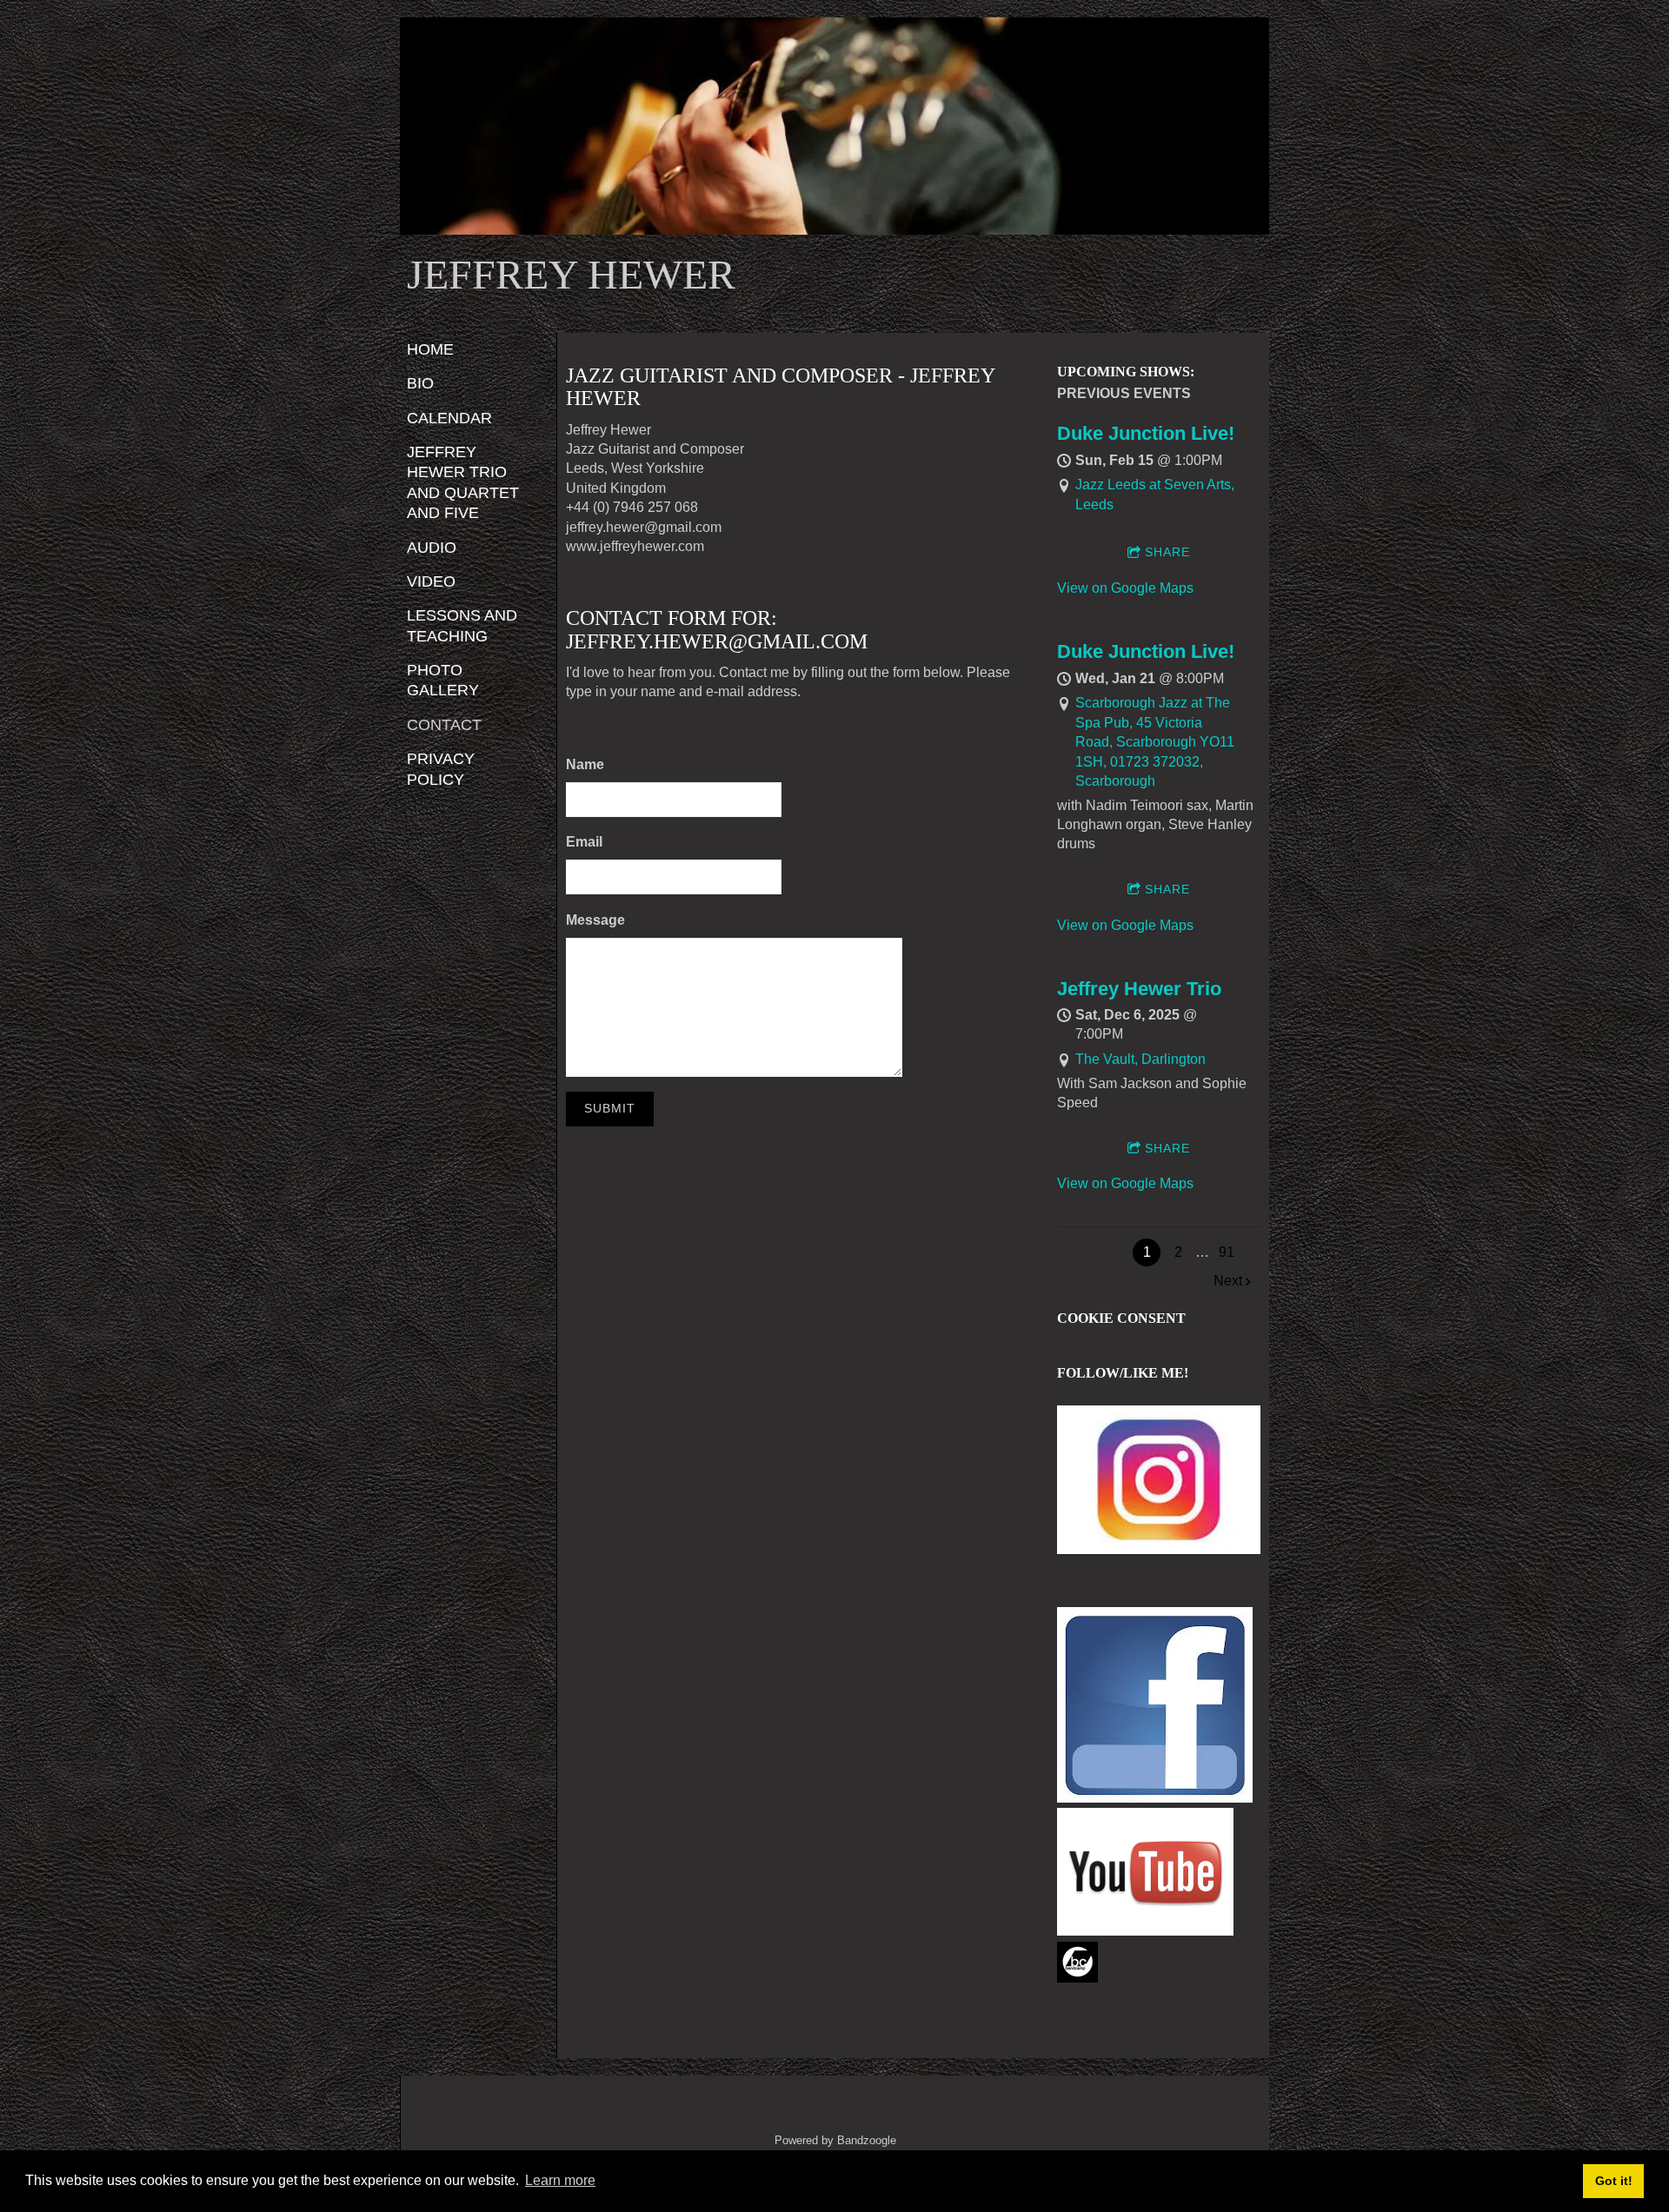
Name (585, 764)
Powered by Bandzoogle (835, 2140)
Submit (610, 1108)
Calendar (449, 418)
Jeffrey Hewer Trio (1139, 989)
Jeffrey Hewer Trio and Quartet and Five (463, 482)
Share (1167, 552)
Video (431, 581)
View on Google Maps (1125, 588)
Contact (444, 725)
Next (1228, 1281)
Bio (420, 383)
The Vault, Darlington (1140, 1059)
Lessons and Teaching (462, 625)
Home (430, 349)
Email (584, 842)
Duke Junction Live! (1146, 433)
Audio (432, 548)
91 (1227, 1252)
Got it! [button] (1614, 2181)
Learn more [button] (560, 2180)
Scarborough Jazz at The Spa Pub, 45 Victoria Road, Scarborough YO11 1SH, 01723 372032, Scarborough (1155, 742)
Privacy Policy (441, 769)
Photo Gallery (443, 680)
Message (595, 920)
